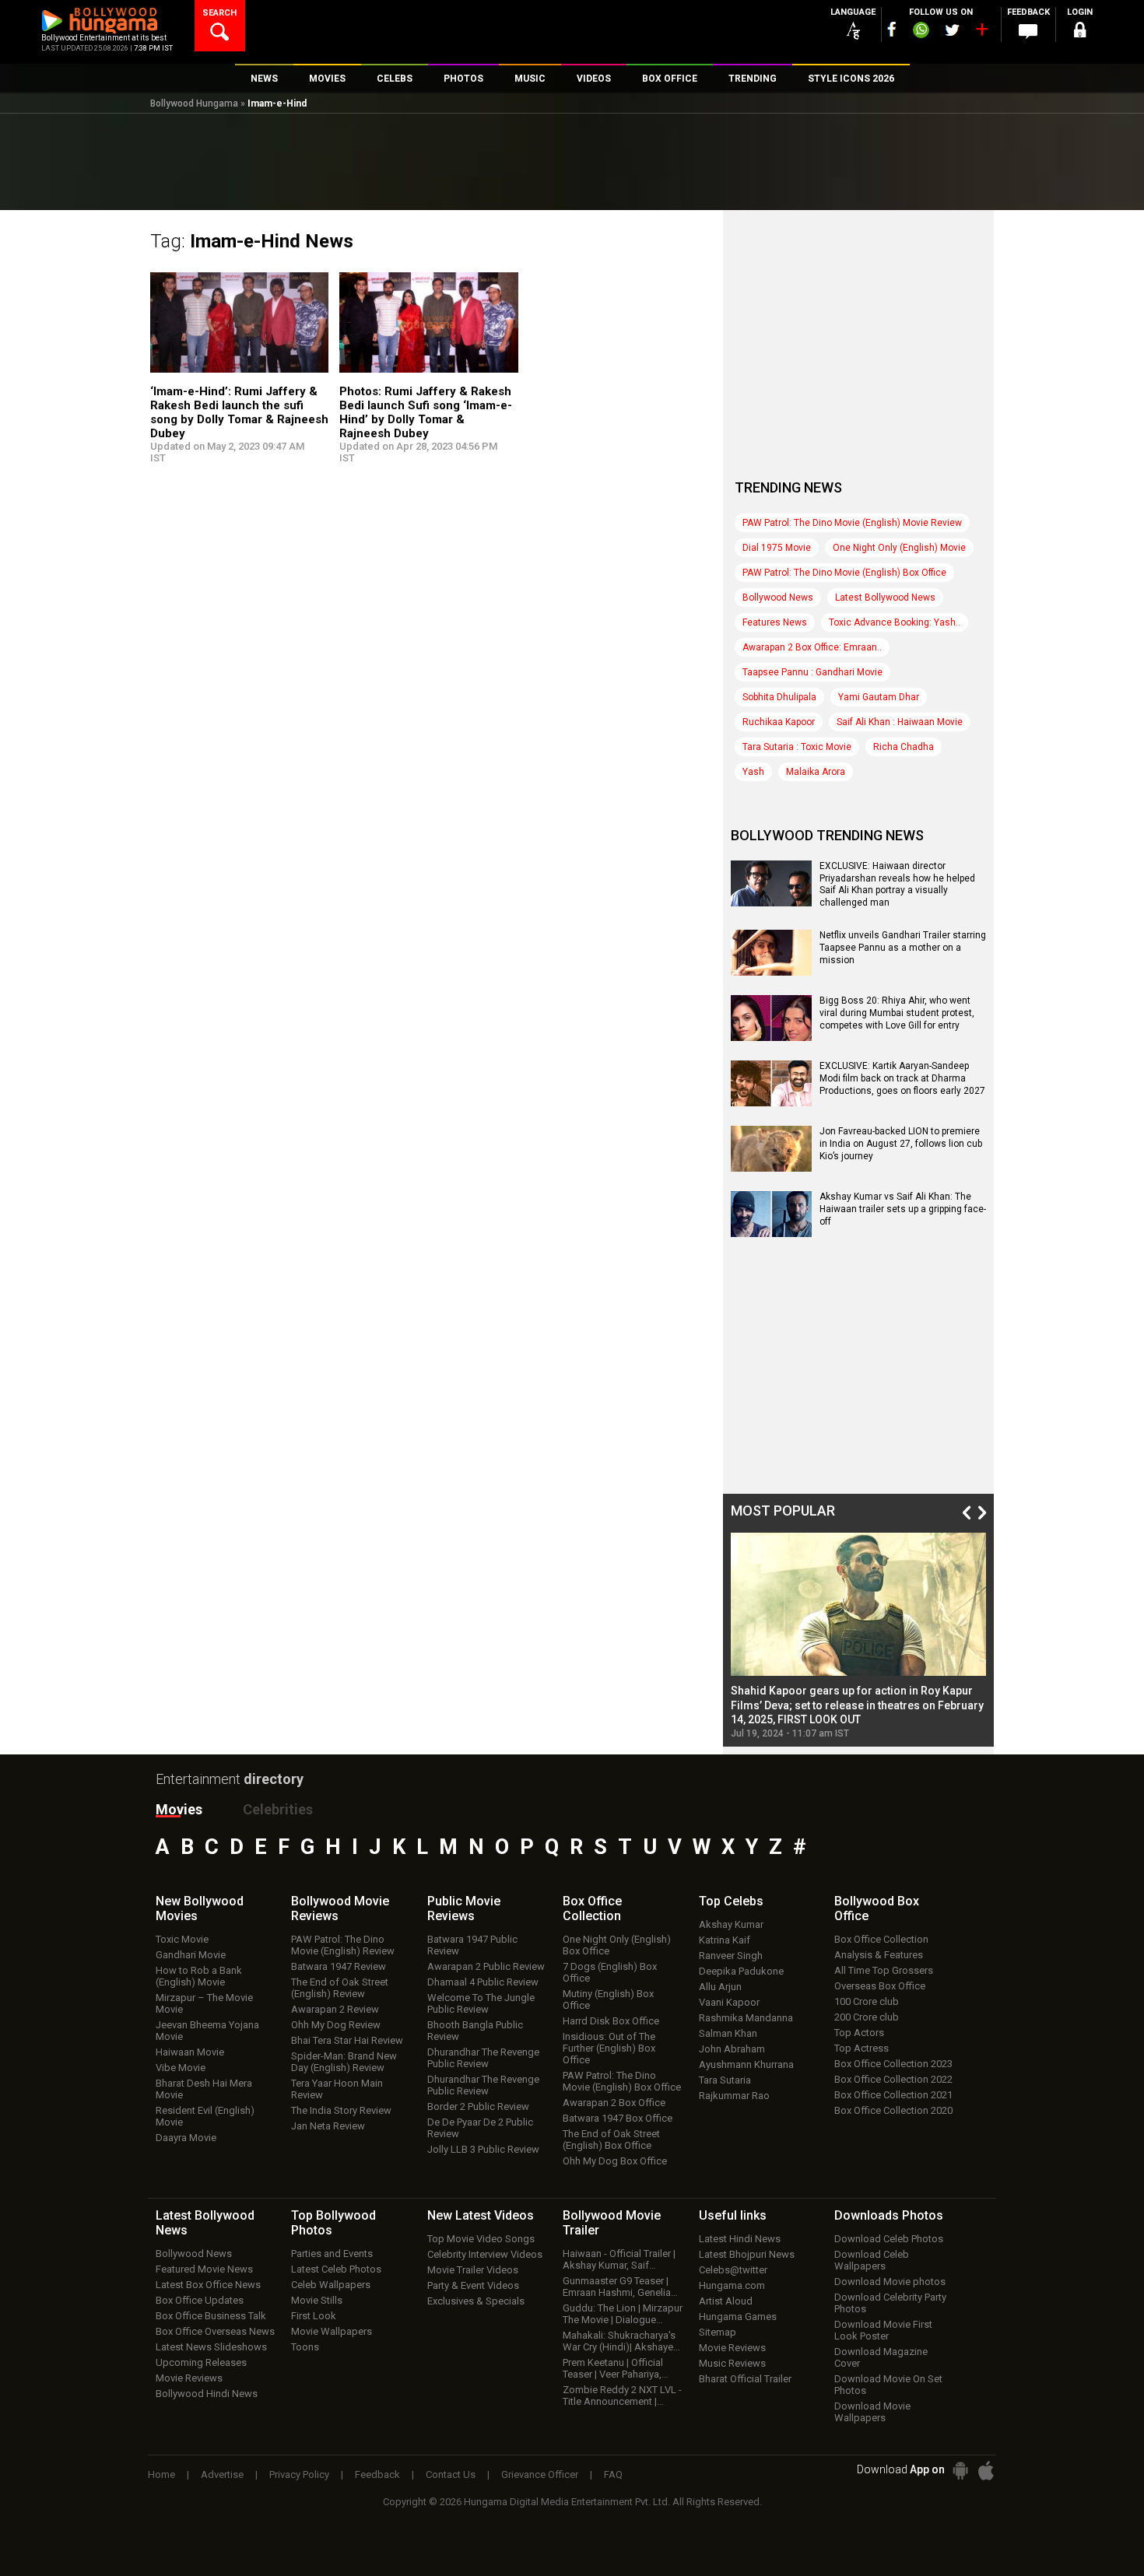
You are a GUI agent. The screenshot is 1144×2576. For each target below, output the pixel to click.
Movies (179, 1809)
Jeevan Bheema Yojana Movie (207, 2031)
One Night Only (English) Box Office (617, 1945)
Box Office (592, 1908)
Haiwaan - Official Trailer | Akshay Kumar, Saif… (619, 2259)
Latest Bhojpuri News (747, 2254)
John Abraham (732, 2049)
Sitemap (718, 2332)
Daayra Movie (186, 2138)
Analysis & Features (879, 1955)
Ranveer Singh (731, 1956)
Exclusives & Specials (476, 2301)
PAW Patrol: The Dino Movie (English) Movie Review (852, 523)
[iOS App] (986, 2471)
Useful (733, 2215)
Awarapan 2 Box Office (614, 2103)
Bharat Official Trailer (745, 2379)
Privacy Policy (299, 2474)
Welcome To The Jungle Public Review (481, 2003)
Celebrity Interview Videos (485, 2254)
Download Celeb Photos (889, 2239)
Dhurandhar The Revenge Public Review (483, 2058)
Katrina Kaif (725, 1940)
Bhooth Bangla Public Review (475, 2031)
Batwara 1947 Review (339, 1966)
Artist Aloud (726, 2301)
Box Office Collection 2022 (893, 2079)
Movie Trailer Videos (473, 2270)
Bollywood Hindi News (207, 2394)
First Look (314, 2316)
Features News (775, 622)
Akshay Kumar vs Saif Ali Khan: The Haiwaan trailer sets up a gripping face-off (903, 1209)
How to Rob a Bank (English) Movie (199, 1976)
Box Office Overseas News (215, 2331)
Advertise (222, 2474)
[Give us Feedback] (1028, 32)
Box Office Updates (200, 2300)
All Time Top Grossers (884, 1970)
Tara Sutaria (725, 2080)
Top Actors (859, 2033)
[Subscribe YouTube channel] (981, 33)
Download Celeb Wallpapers (872, 2260)
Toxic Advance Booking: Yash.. (895, 622)
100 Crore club (867, 2001)
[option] (858, 1636)
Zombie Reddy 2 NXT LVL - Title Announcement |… (622, 2396)
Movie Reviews (189, 2378)
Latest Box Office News (208, 2285)
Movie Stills (317, 2300)
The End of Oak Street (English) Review (340, 1988)
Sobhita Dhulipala (779, 697)
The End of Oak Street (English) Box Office (611, 2140)
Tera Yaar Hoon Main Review (337, 2089)
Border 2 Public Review (478, 2106)
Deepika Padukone (741, 1971)
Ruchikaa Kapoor (779, 722)
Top (731, 1901)
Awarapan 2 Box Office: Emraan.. (812, 647)
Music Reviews (732, 2363)
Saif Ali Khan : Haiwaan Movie (900, 722)
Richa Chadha (904, 747)
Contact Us (451, 2474)
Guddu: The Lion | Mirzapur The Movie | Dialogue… (623, 2314)
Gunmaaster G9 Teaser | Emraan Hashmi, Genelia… (620, 2287)
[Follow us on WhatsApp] (921, 32)
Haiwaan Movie (190, 2052)
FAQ (613, 2474)
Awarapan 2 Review (335, 2009)
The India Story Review (341, 2110)
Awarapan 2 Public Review (486, 1966)
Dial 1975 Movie (777, 548)
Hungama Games (738, 2317)
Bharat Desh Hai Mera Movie (204, 2089)
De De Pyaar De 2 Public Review (480, 2128)
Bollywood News (778, 598)
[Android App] (960, 2471)
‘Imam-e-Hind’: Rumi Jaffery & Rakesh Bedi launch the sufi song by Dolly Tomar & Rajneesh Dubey (239, 412)
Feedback (377, 2474)
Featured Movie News (204, 2269)
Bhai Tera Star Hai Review (347, 2040)
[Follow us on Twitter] (952, 30)
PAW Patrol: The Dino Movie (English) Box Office (844, 573)
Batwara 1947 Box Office (618, 2118)
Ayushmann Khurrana (746, 2064)
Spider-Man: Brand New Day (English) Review (344, 2062)
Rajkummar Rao (734, 2096)
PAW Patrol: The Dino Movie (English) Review (343, 1945)
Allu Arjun (720, 1987)
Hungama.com (732, 2285)
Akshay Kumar (731, 1924)
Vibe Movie (181, 2068)
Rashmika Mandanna (746, 2018)
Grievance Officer (540, 2474)
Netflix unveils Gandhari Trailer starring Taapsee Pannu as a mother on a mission (903, 947)
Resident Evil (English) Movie (205, 2116)
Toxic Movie (182, 1939)
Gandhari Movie (191, 1955)
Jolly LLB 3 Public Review (483, 2149)
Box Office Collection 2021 (893, 2095)
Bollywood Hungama (194, 103)
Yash (753, 772)
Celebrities (278, 1809)
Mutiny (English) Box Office (608, 1999)
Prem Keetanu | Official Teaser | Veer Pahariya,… (616, 2368)
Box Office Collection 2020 (893, 2110)
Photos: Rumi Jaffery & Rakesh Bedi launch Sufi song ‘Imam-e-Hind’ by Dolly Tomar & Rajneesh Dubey (426, 412)
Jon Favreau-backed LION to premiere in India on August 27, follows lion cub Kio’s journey (901, 1143)
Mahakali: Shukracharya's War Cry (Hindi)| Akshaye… (621, 2341)
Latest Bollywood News (885, 598)
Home (161, 2474)
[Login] (1079, 32)
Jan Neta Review (328, 2126)
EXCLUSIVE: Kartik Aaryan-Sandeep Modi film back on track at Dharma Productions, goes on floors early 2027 (902, 1078)
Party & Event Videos (473, 2285)
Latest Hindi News (740, 2239)
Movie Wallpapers (332, 2331)
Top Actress (862, 2048)
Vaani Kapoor (729, 2002)
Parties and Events (332, 2254)
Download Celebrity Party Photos (890, 2303)
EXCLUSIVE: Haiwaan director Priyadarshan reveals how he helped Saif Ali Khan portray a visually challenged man (897, 884)
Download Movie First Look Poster (883, 2330)
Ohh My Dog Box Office (615, 2161)
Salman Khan (728, 2033)
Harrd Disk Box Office (611, 2021)
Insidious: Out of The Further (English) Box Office (609, 2048)
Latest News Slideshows (211, 2347)
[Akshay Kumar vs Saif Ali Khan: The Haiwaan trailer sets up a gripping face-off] (771, 1232)
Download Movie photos (890, 2282)
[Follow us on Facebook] (892, 29)
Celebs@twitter (733, 2270)
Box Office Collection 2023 (893, 2064)
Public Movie (464, 1908)
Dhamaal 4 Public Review (483, 1982)
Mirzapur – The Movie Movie (204, 2003)
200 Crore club (867, 2017)
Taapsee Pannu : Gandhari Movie (812, 672)
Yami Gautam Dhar (879, 697)
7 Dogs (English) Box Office (610, 1972)
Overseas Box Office (880, 1986)
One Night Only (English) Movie (899, 548)
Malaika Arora (816, 772)
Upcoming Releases (201, 2362)
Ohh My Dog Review (336, 2025)
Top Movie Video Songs (481, 2239)
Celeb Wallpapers (331, 2285)
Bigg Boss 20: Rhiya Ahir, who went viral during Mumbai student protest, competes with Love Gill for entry (897, 1013)
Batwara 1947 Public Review (472, 1945)
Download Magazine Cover (881, 2357)
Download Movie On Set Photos (888, 2385)
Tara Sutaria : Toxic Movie (797, 747)
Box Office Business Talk (211, 2316)
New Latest (481, 2215)
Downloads (889, 2215)
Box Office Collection (881, 1939)
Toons (305, 2347)
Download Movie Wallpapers (872, 2412)
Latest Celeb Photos (336, 2269)
